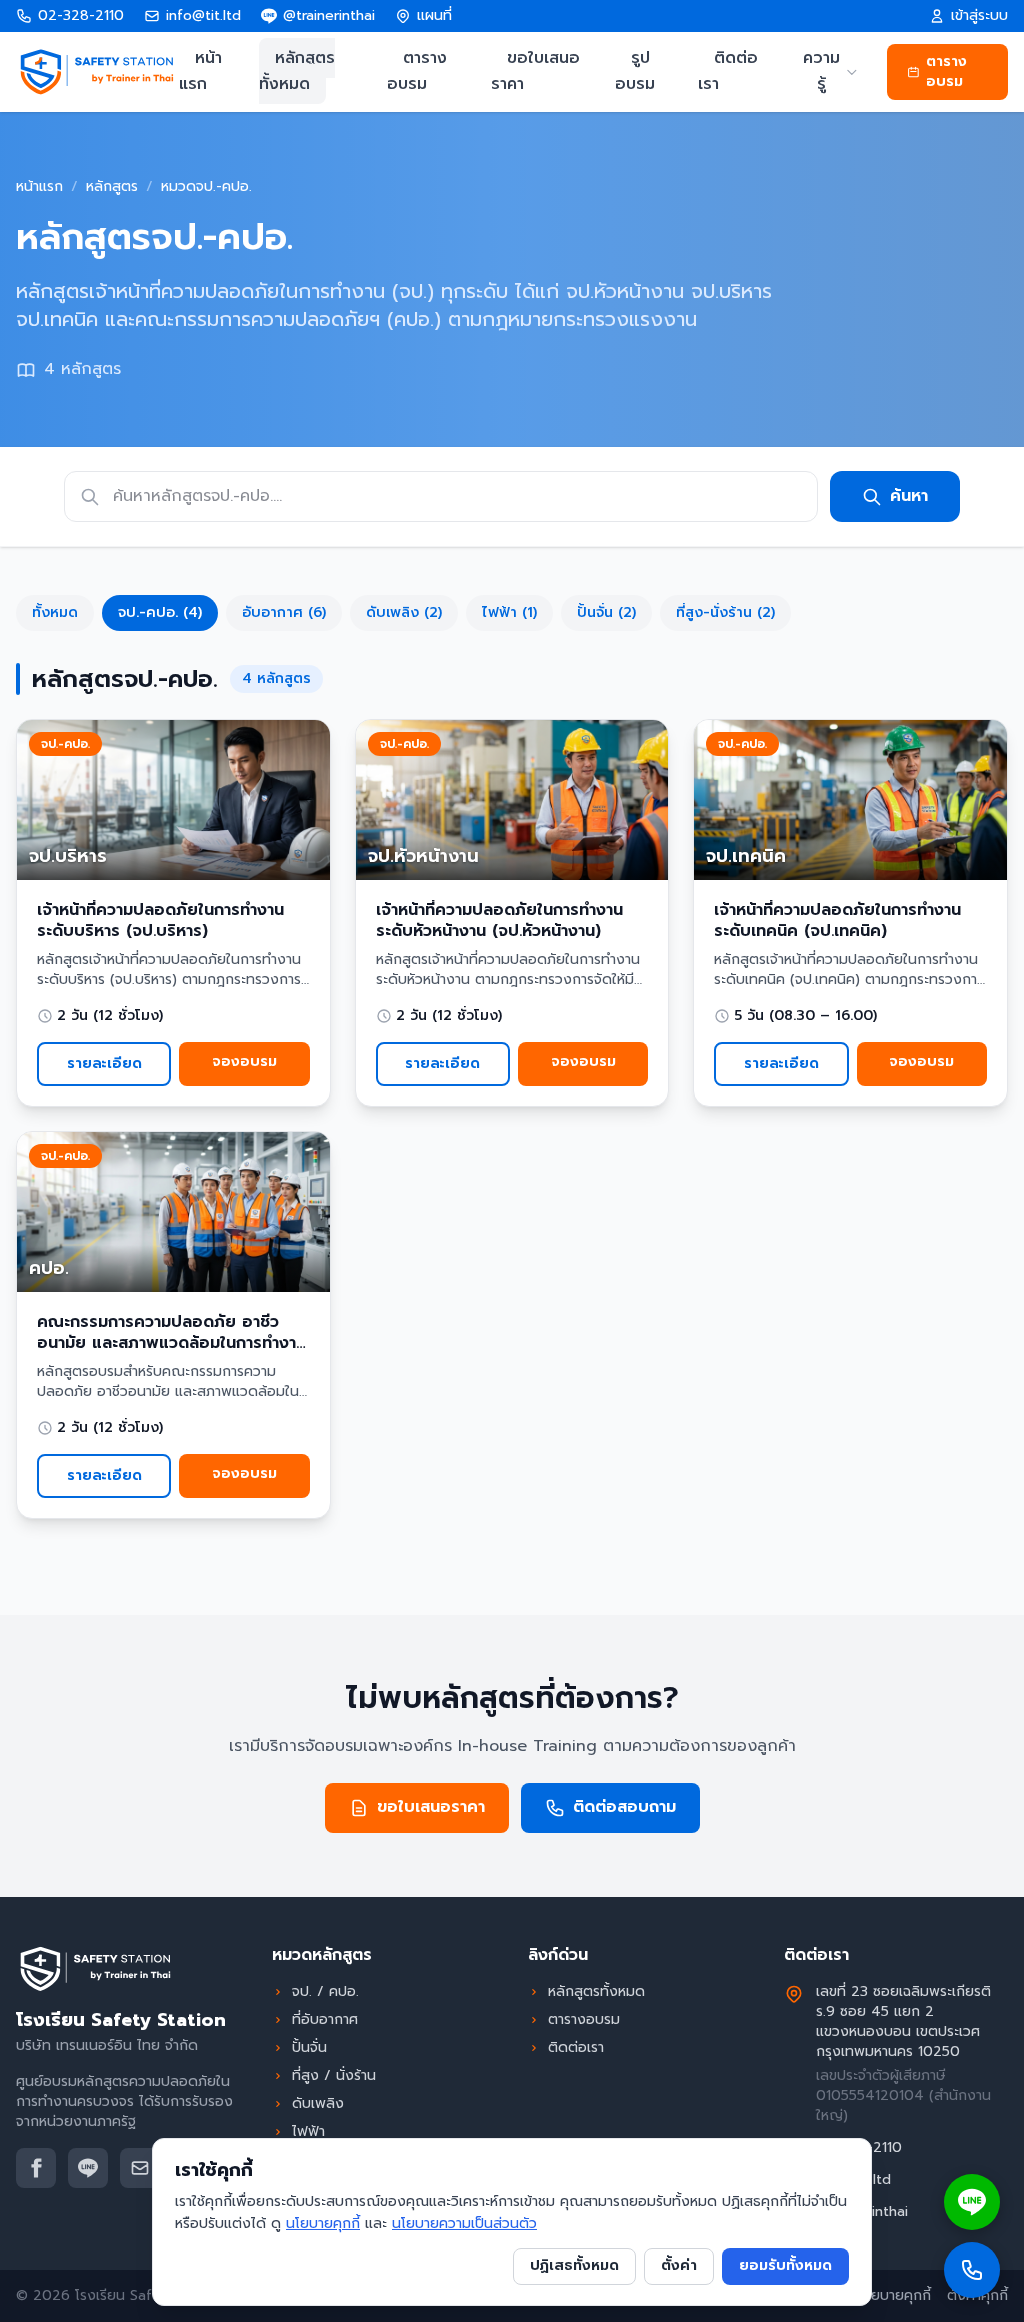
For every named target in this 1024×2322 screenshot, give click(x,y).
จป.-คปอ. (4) (160, 612)
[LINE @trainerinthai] (972, 2202)
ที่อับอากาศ (325, 2020)
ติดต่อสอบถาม (624, 1807)
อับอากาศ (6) (284, 612)
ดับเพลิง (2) (404, 612)
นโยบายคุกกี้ (894, 2295)
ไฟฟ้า (308, 2132)
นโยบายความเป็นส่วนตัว (464, 2223)
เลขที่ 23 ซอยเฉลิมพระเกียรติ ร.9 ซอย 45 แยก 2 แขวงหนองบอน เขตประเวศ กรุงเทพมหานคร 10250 (903, 2021)
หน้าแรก (200, 71)
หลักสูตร (112, 186)
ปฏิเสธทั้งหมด (574, 2265)
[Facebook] (36, 2168)
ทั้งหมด (55, 612)
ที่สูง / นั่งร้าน (334, 2076)
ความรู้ (821, 71)
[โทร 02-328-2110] (972, 2270)
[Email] (140, 2168)
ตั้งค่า (679, 2265)
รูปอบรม (635, 71)
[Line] (88, 2168)
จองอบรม (244, 1061)
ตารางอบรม (417, 71)
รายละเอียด (104, 1063)
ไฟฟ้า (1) (509, 612)
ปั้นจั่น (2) (606, 612)
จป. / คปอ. (325, 1992)
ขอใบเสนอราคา (535, 71)
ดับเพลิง (318, 2104)
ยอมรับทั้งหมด (785, 2265)
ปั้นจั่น (309, 2048)
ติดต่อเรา (728, 71)
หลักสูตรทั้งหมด (297, 71)
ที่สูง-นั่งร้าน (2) (725, 612)
